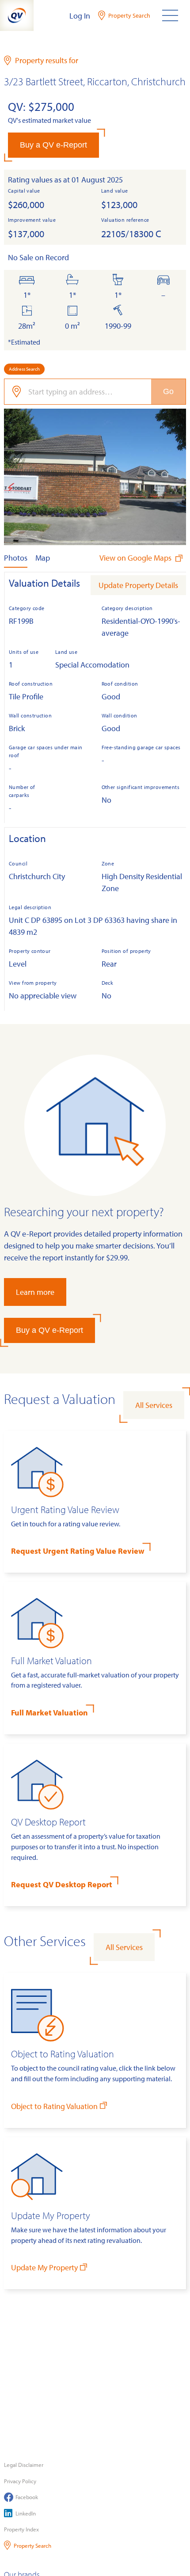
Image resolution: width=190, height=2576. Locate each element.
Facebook (27, 2497)
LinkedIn (26, 2513)
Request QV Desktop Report (62, 1884)
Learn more (35, 1292)
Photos (16, 558)
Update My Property (44, 2267)
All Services (154, 1405)
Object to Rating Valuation (54, 2106)
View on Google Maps (136, 558)
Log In (80, 16)
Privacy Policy (20, 2481)
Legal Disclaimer (24, 2465)
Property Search (32, 2546)
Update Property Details (138, 585)
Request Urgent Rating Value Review (78, 1551)
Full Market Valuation (49, 1713)
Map (43, 558)
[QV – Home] (17, 15)
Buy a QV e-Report (53, 145)
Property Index (21, 2529)
